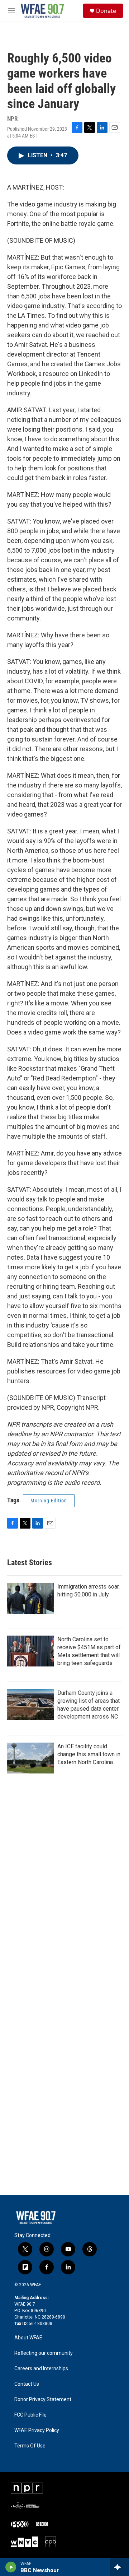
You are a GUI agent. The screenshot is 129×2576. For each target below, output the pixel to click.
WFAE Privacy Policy (37, 2430)
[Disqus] (64, 1914)
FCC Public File (30, 2415)
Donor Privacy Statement (43, 2400)
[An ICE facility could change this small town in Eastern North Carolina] (30, 1758)
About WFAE (28, 2338)
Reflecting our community (44, 2353)
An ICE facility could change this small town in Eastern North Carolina (89, 1754)
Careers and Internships (41, 2369)
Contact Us (27, 2384)
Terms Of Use (30, 2446)
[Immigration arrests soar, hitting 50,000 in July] (30, 1598)
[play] (11, 2567)
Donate (106, 11)
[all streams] (120, 2567)
